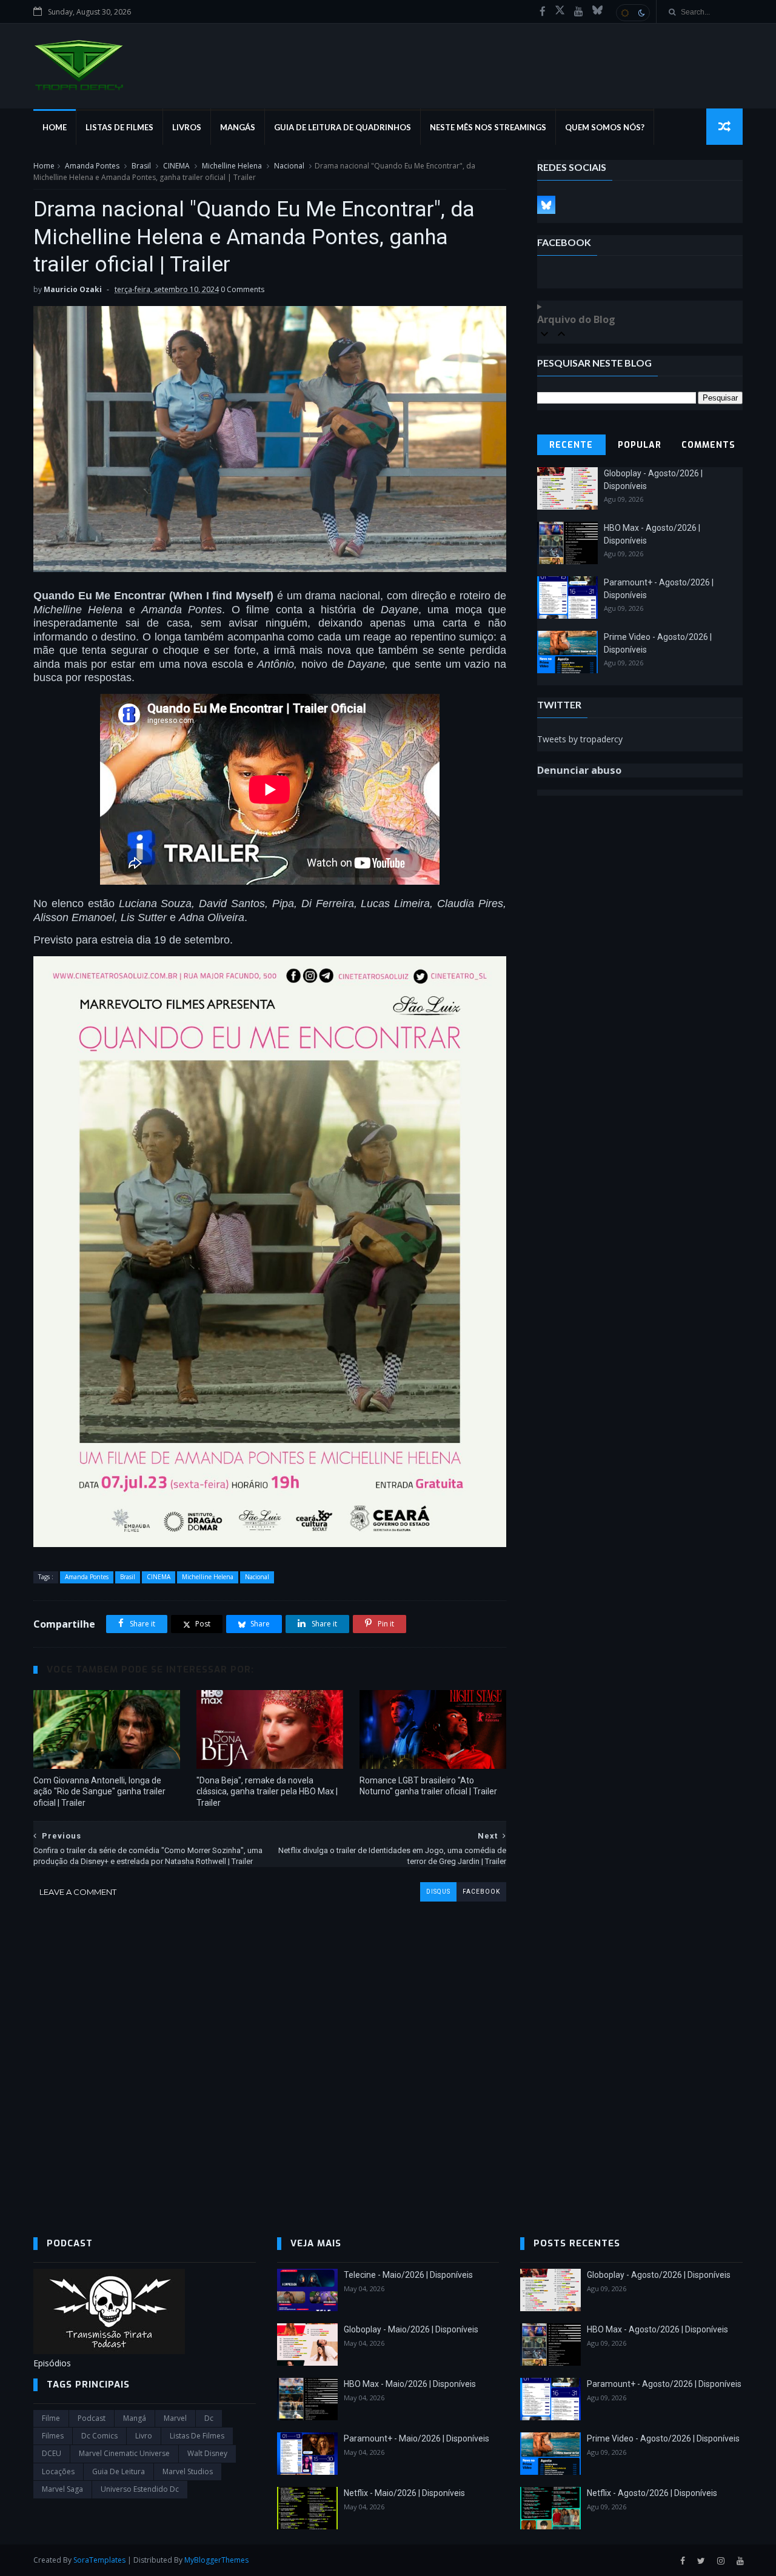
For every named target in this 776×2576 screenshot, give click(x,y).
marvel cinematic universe (124, 2453)
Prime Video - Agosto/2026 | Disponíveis (663, 2438)
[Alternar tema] (633, 13)
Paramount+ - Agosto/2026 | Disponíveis (664, 2384)
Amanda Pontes (92, 166)
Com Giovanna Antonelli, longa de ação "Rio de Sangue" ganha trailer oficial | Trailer (99, 1792)
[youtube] (579, 12)
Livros (187, 127)
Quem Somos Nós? (605, 127)
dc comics (99, 2436)
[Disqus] (270, 2053)
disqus (438, 1892)
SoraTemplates (99, 2560)
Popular (640, 445)
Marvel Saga (62, 2489)
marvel (175, 2418)
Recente (571, 445)
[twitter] (701, 2561)
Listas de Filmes (119, 127)
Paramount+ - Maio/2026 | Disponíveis (416, 2438)
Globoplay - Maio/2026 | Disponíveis (411, 2329)
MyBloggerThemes (216, 2560)
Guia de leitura (119, 2471)
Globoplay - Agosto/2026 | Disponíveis (659, 2275)
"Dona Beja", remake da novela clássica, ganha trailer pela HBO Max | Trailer (267, 1792)
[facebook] (543, 12)
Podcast (92, 2418)
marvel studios (188, 2471)
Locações (58, 2471)
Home (55, 127)
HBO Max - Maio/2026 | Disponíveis (410, 2384)
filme (51, 2418)
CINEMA (176, 166)
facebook (481, 1892)
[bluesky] (597, 12)
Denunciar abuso (579, 770)
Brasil (141, 166)
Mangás (238, 127)
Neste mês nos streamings (488, 127)
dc (209, 2418)
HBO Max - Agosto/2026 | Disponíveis (657, 2329)
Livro (144, 2436)
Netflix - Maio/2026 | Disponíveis (404, 2493)
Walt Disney (207, 2453)
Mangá (135, 2418)
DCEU (52, 2453)
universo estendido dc (140, 2489)
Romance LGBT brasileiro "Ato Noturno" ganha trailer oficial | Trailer (428, 1786)
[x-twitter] (560, 12)
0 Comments (242, 289)
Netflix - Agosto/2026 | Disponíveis (652, 2493)
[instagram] (721, 2561)
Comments (708, 445)
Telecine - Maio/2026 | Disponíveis (408, 2275)
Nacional (289, 166)
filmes (53, 2436)
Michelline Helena (232, 166)
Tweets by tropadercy (580, 739)
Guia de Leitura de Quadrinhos (343, 127)
